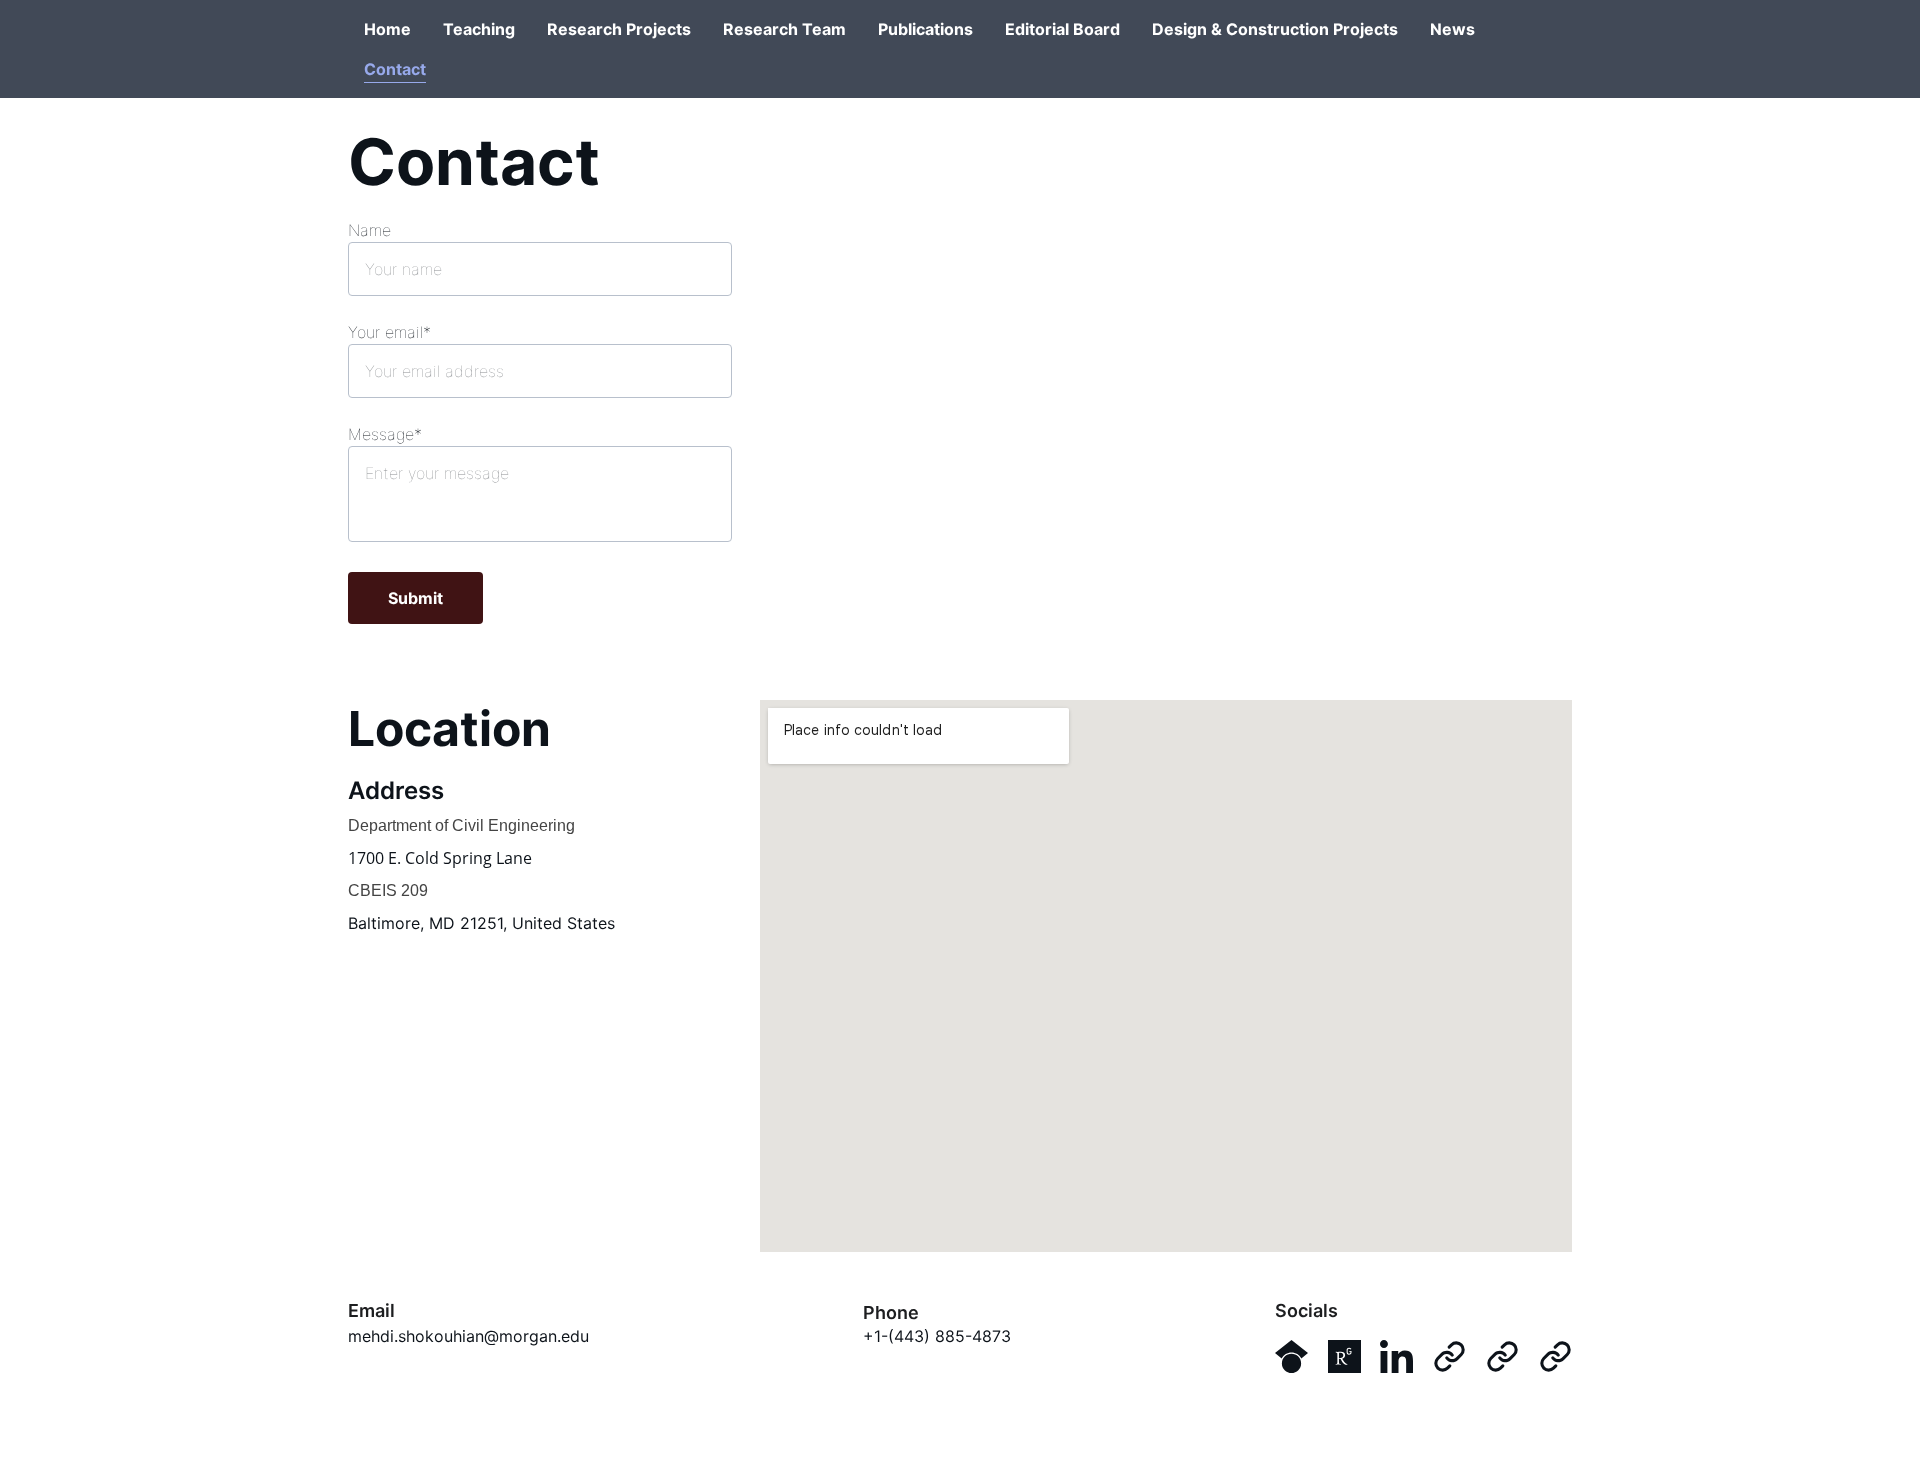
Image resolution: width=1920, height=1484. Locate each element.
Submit (415, 598)
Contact (395, 69)
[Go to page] (1449, 1356)
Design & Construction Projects (1275, 29)
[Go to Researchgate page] (1344, 1356)
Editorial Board (1062, 29)
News (1452, 29)
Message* (385, 434)
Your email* (389, 332)
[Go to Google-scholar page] (1291, 1356)
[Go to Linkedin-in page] (1396, 1356)
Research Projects (619, 29)
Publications (925, 29)
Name (369, 230)
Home (387, 29)
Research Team (784, 29)
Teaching (479, 29)
